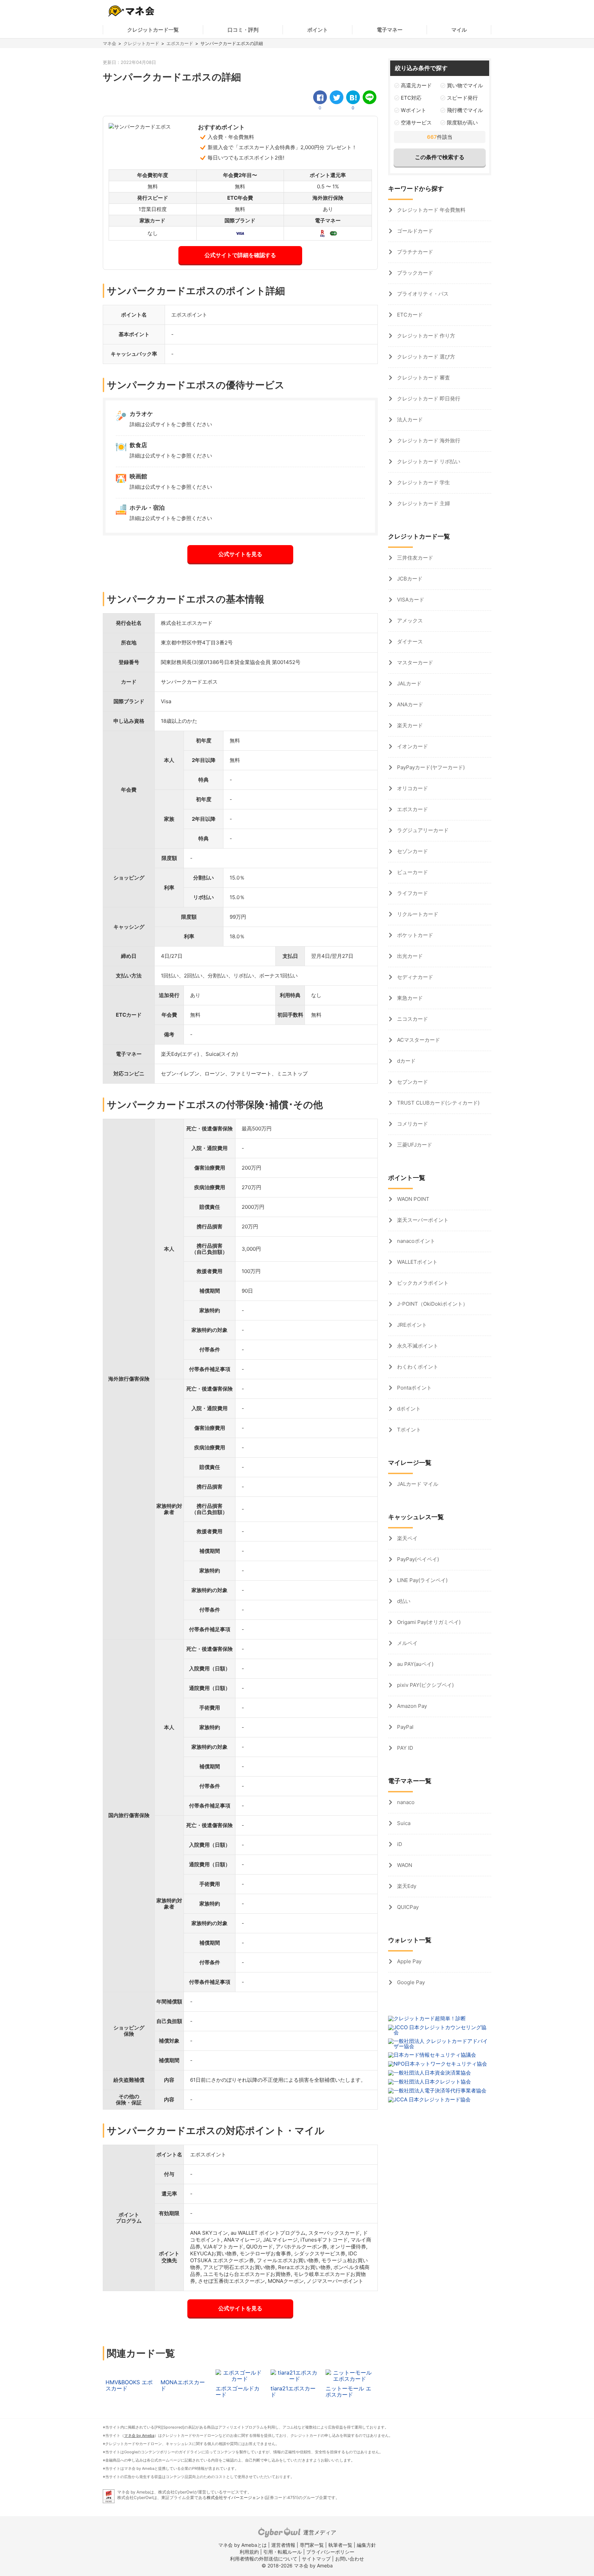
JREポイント (411, 1325)
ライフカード (412, 893)
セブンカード (412, 1082)
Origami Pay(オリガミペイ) (428, 1622)
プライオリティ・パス (422, 294)
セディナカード (414, 977)
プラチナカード (414, 252)
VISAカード (410, 600)
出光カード (409, 956)
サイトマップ (316, 2559)
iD (399, 1844)
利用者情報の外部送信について (264, 2559)
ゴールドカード (414, 231)
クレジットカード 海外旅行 (428, 440)
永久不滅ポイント (417, 1346)
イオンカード (412, 746)
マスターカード (414, 662)
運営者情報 (283, 2545)
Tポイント (408, 1430)
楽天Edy (406, 1886)
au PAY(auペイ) (415, 1664)
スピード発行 (462, 98)
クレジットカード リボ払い (428, 461)
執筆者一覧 (340, 2545)
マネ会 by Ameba (139, 2435)
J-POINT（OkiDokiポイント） (432, 1304)
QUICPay (407, 1907)
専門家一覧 (312, 2545)
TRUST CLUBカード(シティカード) (438, 1103)
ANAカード (409, 704)
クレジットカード (141, 43)
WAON (404, 1865)
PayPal (405, 1727)
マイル (459, 30)
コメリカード (412, 1124)
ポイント (318, 30)
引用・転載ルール (283, 2552)
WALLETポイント (417, 1262)
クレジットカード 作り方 (425, 336)
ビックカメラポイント (422, 1283)
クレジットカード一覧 (153, 30)
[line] (370, 97)
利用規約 (249, 2552)
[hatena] (353, 97)
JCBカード (409, 579)
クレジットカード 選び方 (425, 357)
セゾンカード (412, 851)
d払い (403, 1601)
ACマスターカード (418, 1040)
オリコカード (412, 788)
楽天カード (409, 725)
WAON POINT (412, 1199)
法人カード (409, 419)
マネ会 (109, 43)
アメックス (409, 621)
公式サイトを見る (240, 554)
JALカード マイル (417, 1484)
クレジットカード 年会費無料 (431, 210)
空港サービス (416, 123)
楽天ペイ (407, 1538)
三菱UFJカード (414, 1145)
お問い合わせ (350, 2559)
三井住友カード (414, 558)
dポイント (408, 1409)
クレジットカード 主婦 (423, 503)
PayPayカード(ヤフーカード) (430, 767)
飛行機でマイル (465, 110)
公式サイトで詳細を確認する (240, 255)
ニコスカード (412, 1019)
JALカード (409, 683)
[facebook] (320, 97)
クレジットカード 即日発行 (428, 399)
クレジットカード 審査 (423, 378)
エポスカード (180, 43)
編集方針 (366, 2545)
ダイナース (409, 642)
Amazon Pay (411, 1706)
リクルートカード (417, 914)
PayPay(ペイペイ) (417, 1559)
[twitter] (337, 97)
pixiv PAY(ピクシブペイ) (425, 1685)
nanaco (405, 1802)
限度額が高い (462, 123)
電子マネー (390, 30)
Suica (403, 1823)
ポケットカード (414, 935)
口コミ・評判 (243, 30)
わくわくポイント (417, 1367)
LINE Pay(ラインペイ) (422, 1580)
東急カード (409, 998)
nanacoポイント (415, 1241)
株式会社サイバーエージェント (235, 2497)
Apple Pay (409, 1961)
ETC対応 (411, 98)
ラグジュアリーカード (422, 830)
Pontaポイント (414, 1388)
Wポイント (414, 110)
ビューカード (412, 872)
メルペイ (407, 1643)
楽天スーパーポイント (422, 1220)
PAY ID (404, 1748)
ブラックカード (414, 273)
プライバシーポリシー (330, 2552)
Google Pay (410, 1982)
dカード (406, 1061)
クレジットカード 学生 (423, 482)
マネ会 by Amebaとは (243, 2545)
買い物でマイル (465, 85)
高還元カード (416, 85)
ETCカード (409, 315)
